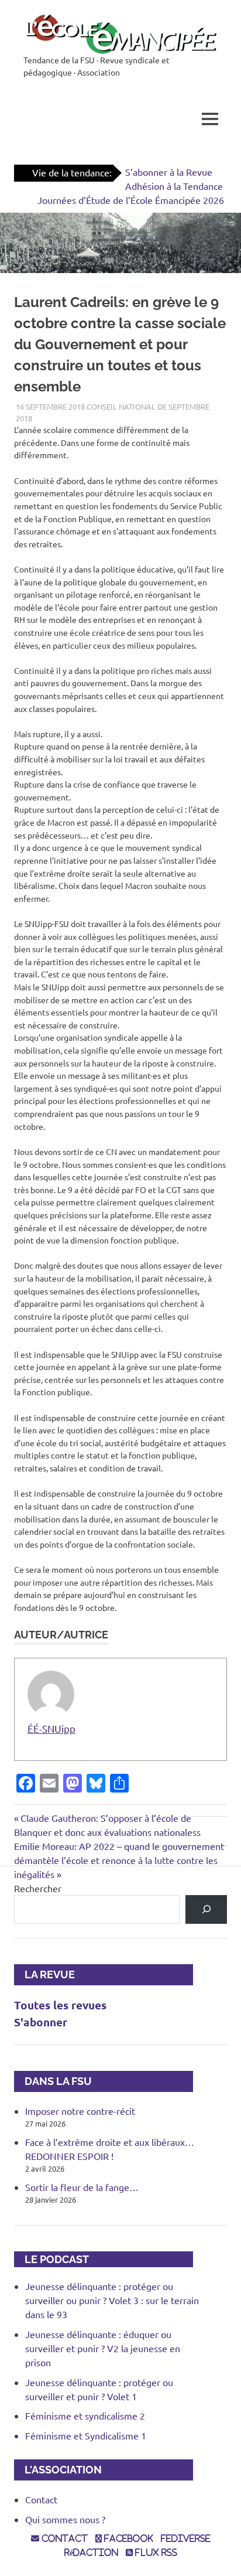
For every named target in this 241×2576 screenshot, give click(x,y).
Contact (41, 2499)
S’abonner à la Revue (169, 172)
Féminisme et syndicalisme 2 (85, 2415)
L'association (58, 2470)
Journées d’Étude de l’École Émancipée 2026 (131, 200)
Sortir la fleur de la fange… (82, 2187)
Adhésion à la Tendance (174, 186)
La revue (44, 1974)
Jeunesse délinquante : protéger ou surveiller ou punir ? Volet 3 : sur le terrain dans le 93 (112, 2300)
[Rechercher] (206, 1909)
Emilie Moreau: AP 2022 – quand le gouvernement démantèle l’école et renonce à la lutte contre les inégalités (119, 1860)
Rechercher (38, 1888)
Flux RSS (155, 2553)
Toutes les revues (60, 2005)
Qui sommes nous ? (65, 2519)
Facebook (128, 2538)
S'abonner (41, 2022)
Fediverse (186, 2538)
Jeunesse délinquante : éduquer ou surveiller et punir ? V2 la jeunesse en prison (103, 2348)
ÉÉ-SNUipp (51, 1728)
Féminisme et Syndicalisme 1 (86, 2435)
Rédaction (91, 2553)
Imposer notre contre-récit (80, 2111)
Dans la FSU (53, 2081)
